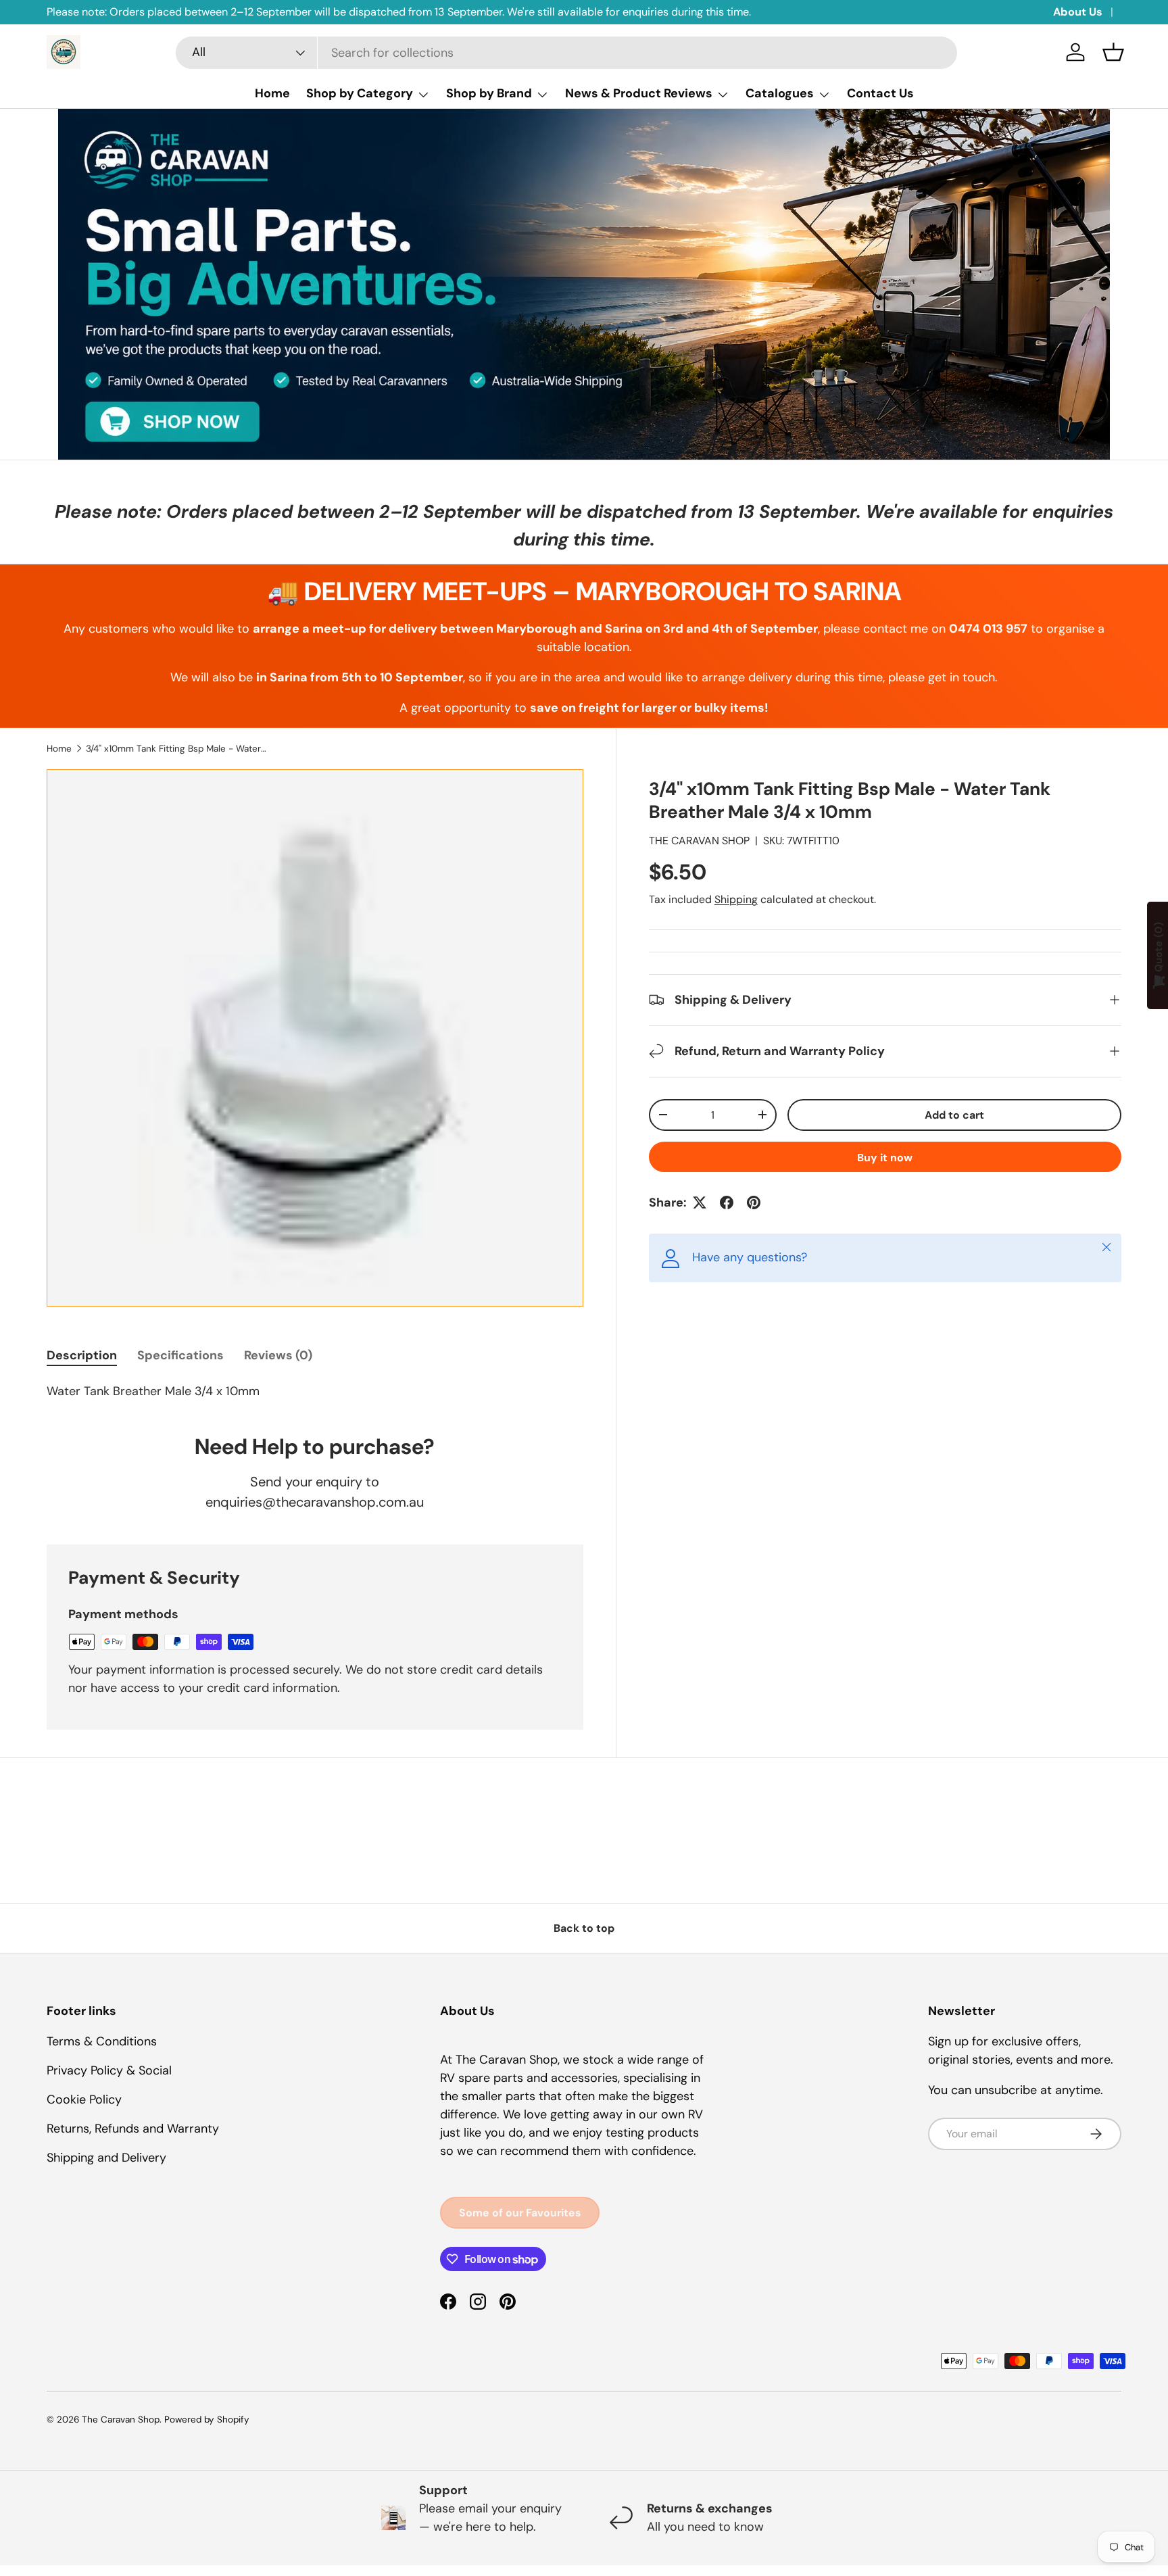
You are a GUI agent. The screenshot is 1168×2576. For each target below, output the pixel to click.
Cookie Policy (84, 2099)
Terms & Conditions (102, 2041)
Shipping (736, 899)
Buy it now (885, 1158)
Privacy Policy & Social (109, 2070)
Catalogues (780, 93)
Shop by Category (360, 93)
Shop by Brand (489, 93)
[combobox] (566, 53)
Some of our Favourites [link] (520, 2213)
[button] (1113, 52)
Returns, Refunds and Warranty (133, 2129)
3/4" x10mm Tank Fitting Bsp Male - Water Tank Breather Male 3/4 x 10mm (177, 749)
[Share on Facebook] (727, 1202)
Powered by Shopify (207, 2420)
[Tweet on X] (700, 1202)
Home (272, 93)
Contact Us (880, 93)
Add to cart (954, 1115)
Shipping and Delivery (106, 2158)
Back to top (584, 1928)
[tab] (82, 1355)
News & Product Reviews (639, 93)
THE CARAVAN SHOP (699, 841)
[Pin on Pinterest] (754, 1202)
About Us (1078, 12)
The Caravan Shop (121, 2420)
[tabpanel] (315, 1391)
